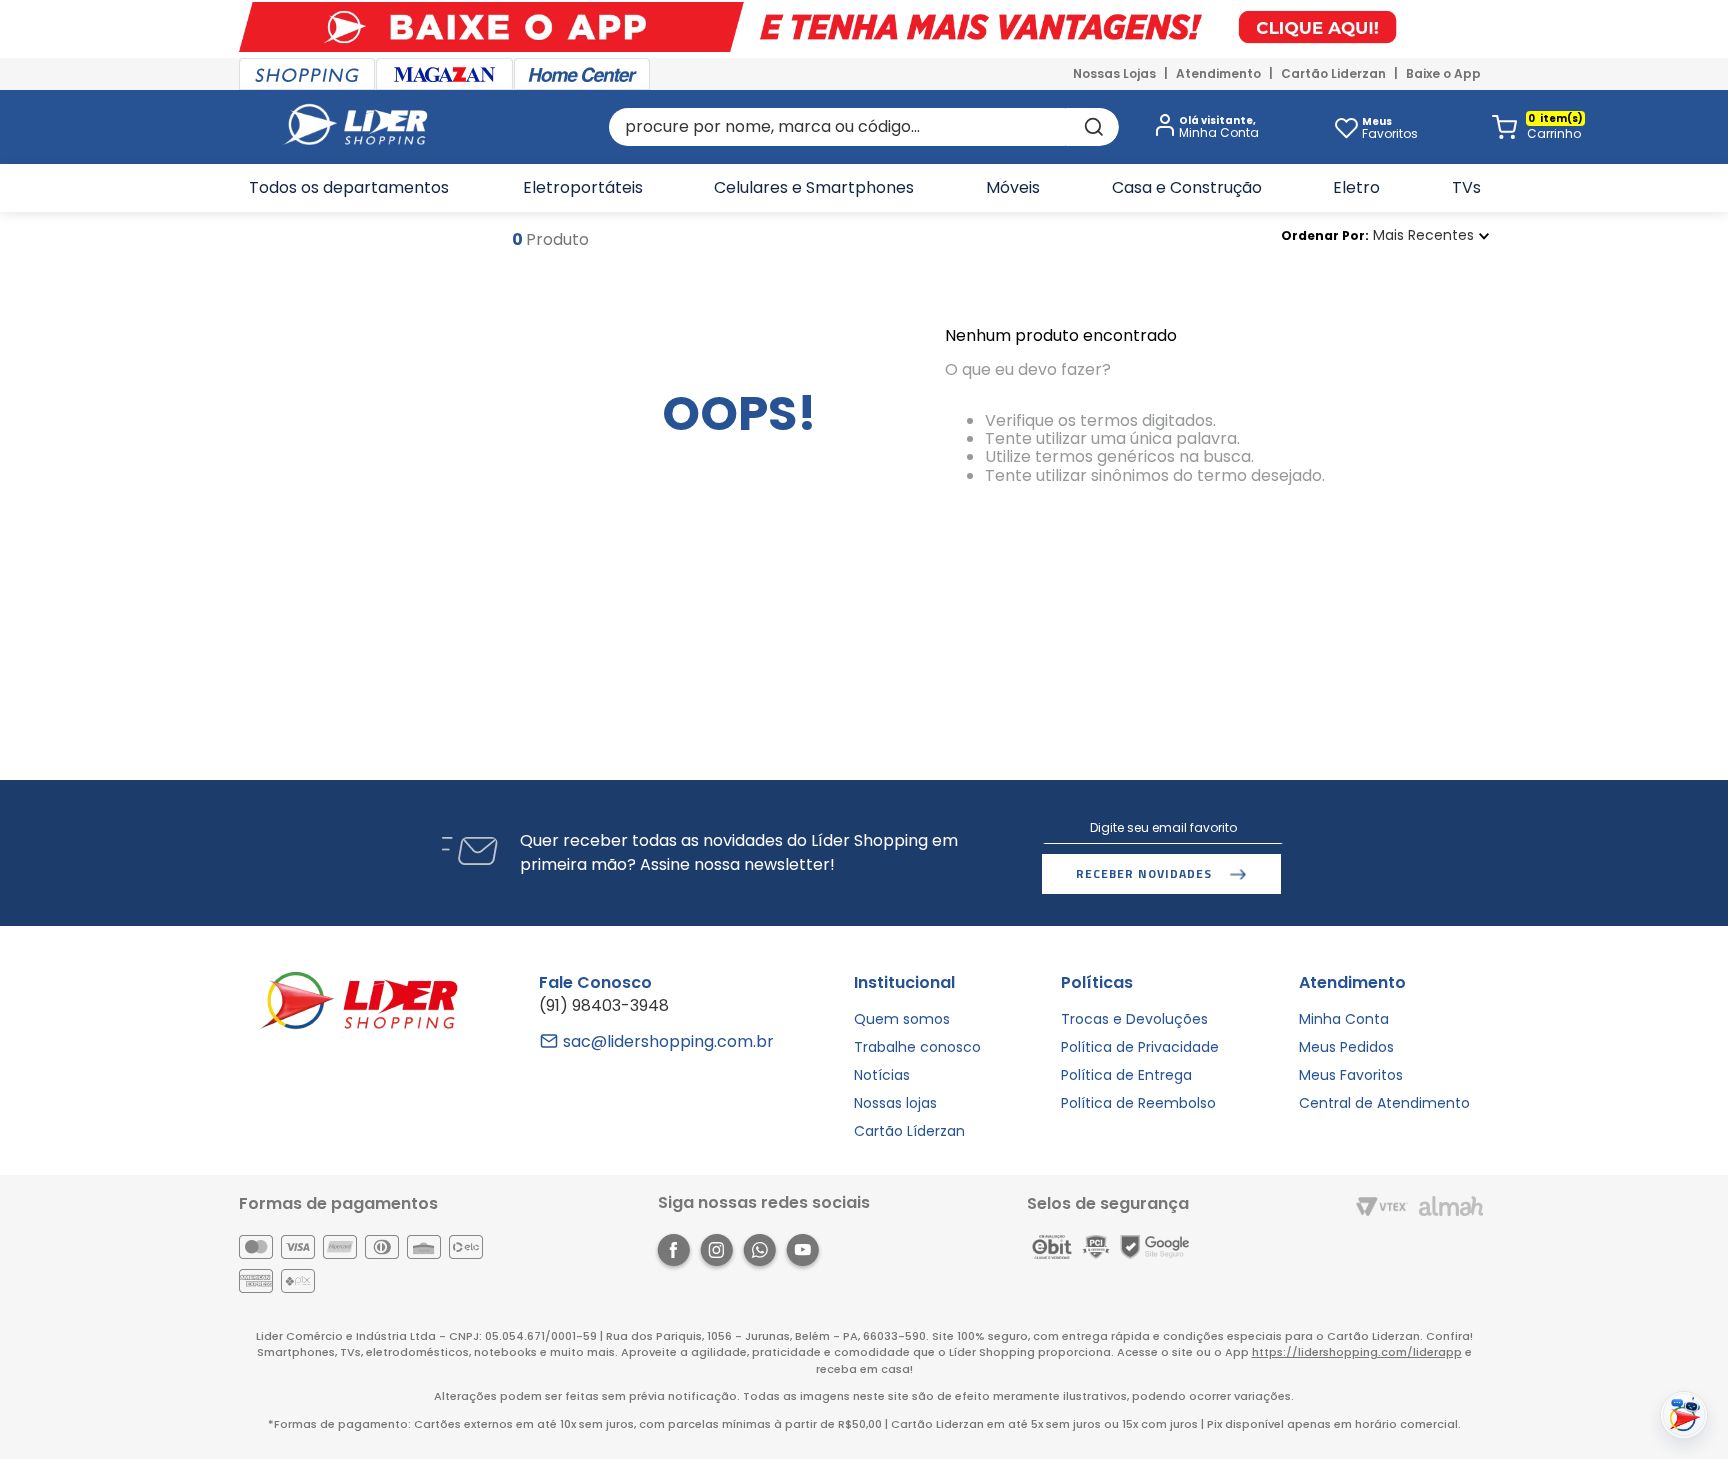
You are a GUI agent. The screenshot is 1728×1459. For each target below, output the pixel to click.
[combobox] (863, 127)
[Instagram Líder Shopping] (716, 1254)
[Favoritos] (1346, 127)
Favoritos (1390, 128)
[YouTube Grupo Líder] (802, 1254)
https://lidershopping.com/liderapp (1357, 1352)
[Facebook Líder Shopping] (673, 1254)
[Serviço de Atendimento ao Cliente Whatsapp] (759, 1254)
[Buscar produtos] (1092, 127)
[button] (1203, 127)
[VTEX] (1382, 1208)
